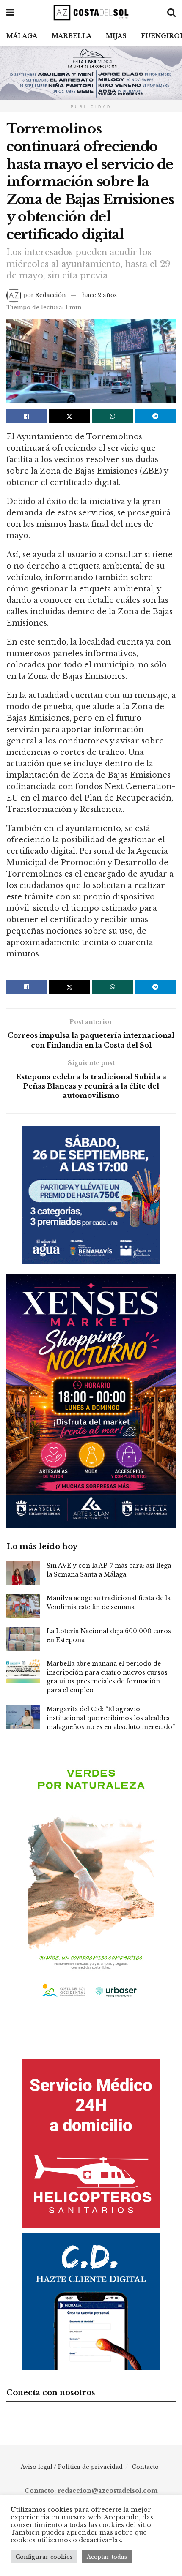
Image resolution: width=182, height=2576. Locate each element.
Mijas (116, 36)
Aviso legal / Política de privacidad (72, 2467)
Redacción (51, 295)
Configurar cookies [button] (44, 2557)
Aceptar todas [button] (107, 2557)
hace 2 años (99, 295)
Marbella (72, 36)
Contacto (145, 2467)
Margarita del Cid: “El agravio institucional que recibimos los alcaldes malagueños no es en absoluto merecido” (111, 1718)
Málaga (22, 36)
